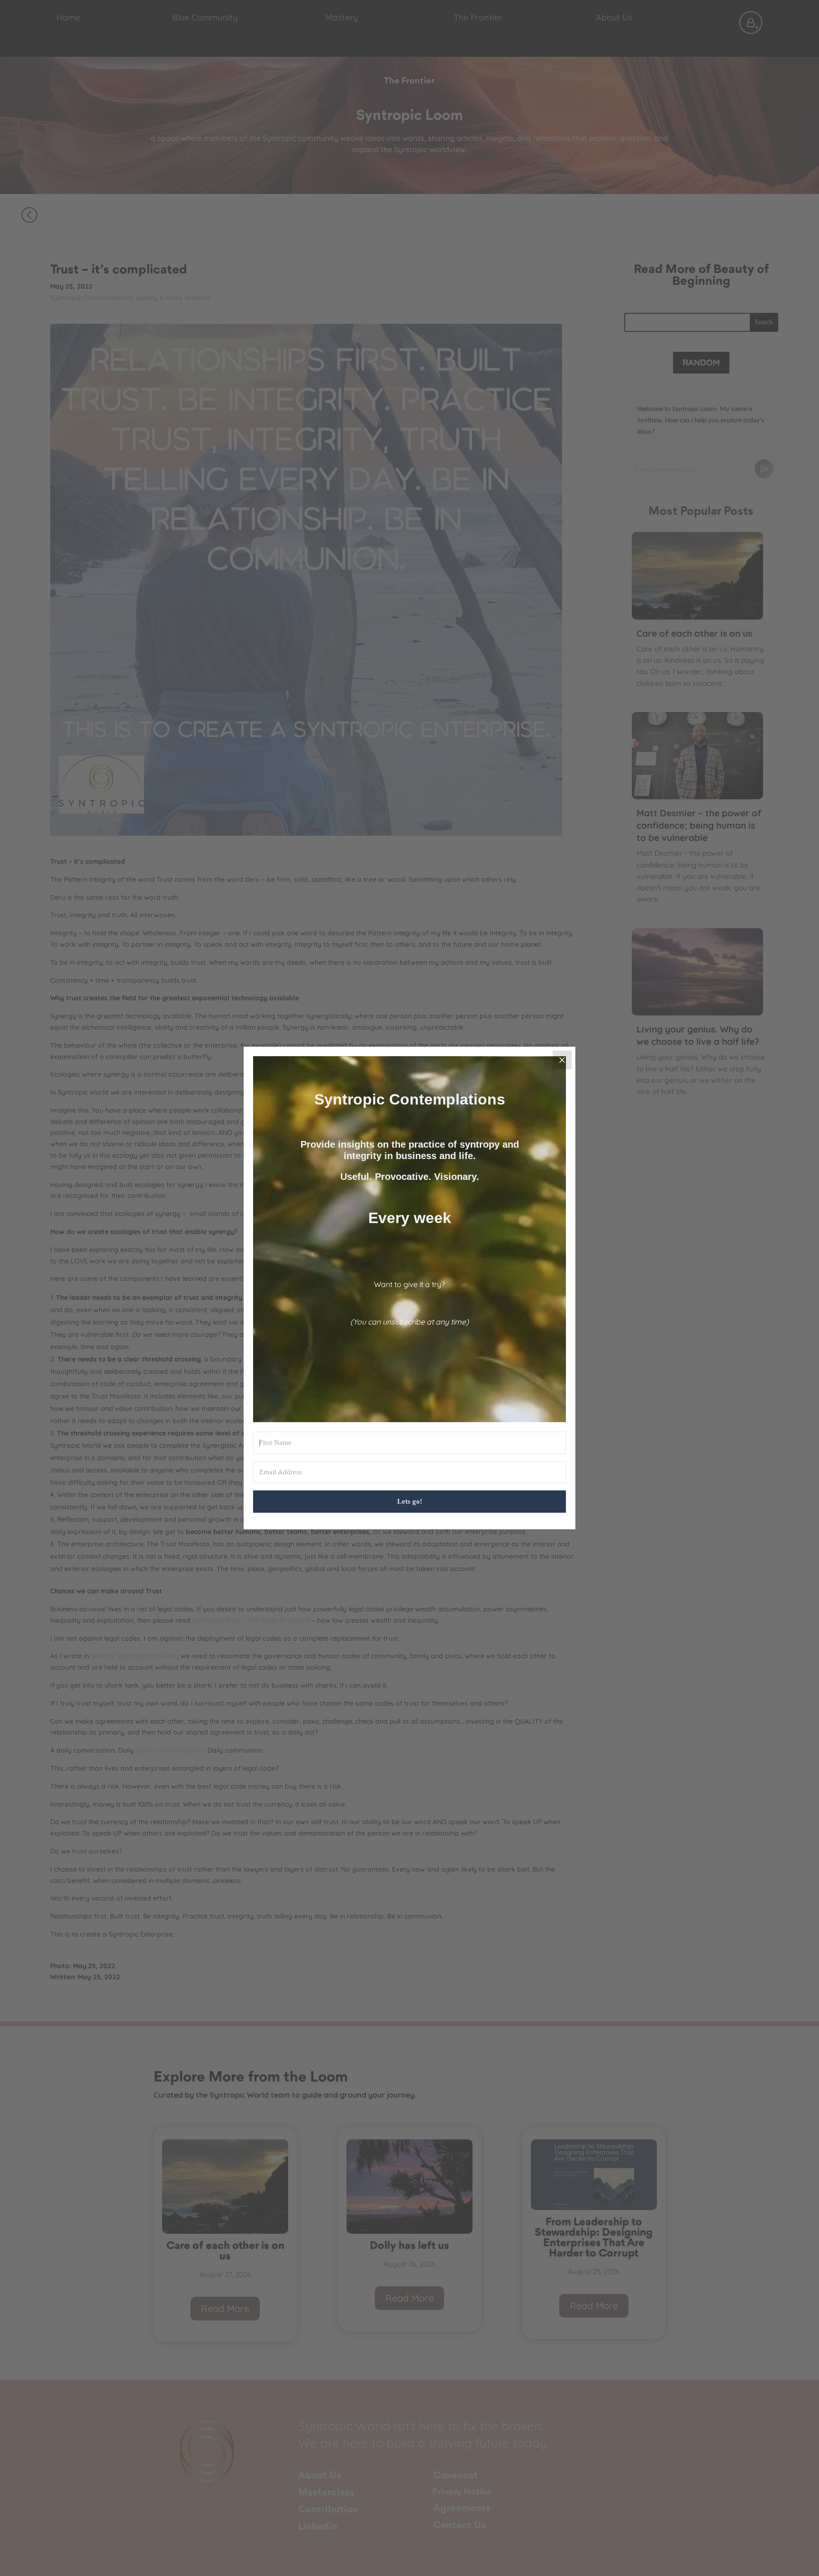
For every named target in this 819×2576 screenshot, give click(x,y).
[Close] (562, 1060)
